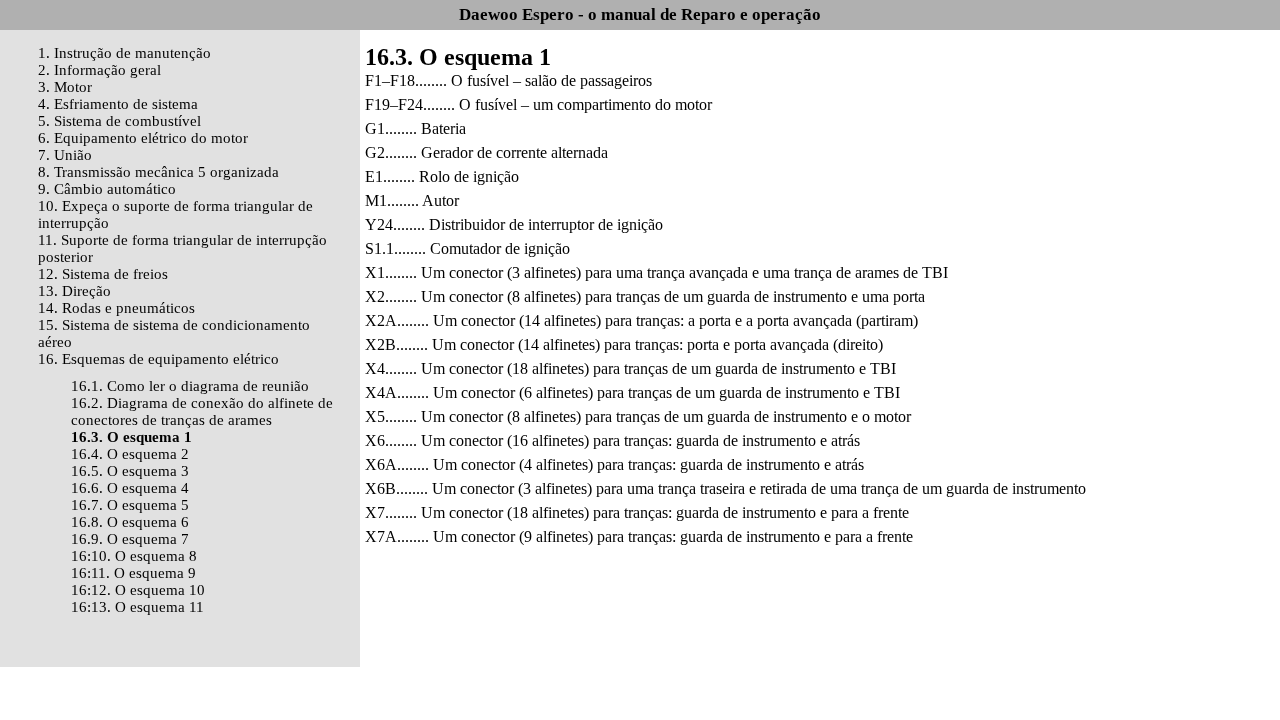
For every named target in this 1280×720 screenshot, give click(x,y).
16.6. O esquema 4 (130, 488)
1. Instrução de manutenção (124, 53)
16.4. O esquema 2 (130, 454)
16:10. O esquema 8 (134, 556)
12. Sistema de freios (103, 274)
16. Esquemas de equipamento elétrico (158, 359)
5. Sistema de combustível (119, 121)
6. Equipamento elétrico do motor (143, 138)
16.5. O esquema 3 (130, 471)
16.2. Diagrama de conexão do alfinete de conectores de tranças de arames (202, 411)
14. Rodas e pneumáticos (116, 308)
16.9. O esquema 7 (130, 539)
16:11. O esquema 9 (133, 573)
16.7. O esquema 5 (130, 505)
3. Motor (65, 87)
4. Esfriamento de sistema (118, 104)
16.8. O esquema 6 (130, 522)
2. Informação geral (99, 70)
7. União (65, 155)
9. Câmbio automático (107, 189)
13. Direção (74, 291)
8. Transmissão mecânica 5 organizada (158, 172)
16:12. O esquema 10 (138, 590)
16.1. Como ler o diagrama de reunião (190, 386)
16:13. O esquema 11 (137, 607)
